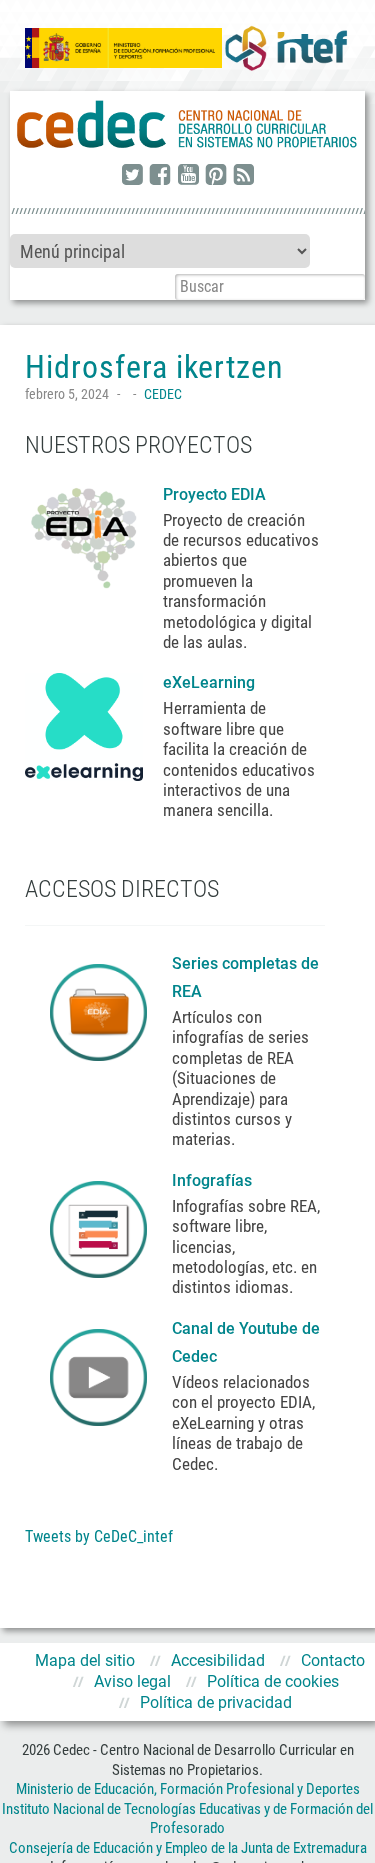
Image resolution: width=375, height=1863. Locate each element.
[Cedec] (187, 125)
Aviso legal (132, 1681)
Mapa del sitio (85, 1660)
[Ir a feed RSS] (244, 176)
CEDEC (163, 394)
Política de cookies (273, 1681)
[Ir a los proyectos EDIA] (84, 534)
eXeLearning (209, 682)
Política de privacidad (216, 1702)
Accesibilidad (218, 1660)
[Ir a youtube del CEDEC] (188, 176)
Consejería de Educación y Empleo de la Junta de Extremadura (188, 1848)
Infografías (214, 1180)
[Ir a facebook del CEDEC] (160, 176)
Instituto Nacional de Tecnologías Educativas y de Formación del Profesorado (187, 1819)
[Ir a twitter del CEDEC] (132, 176)
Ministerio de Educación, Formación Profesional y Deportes (188, 1789)
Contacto (333, 1660)
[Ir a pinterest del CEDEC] (216, 176)
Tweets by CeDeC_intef (99, 1536)
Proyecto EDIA (214, 494)
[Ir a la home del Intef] (286, 48)
